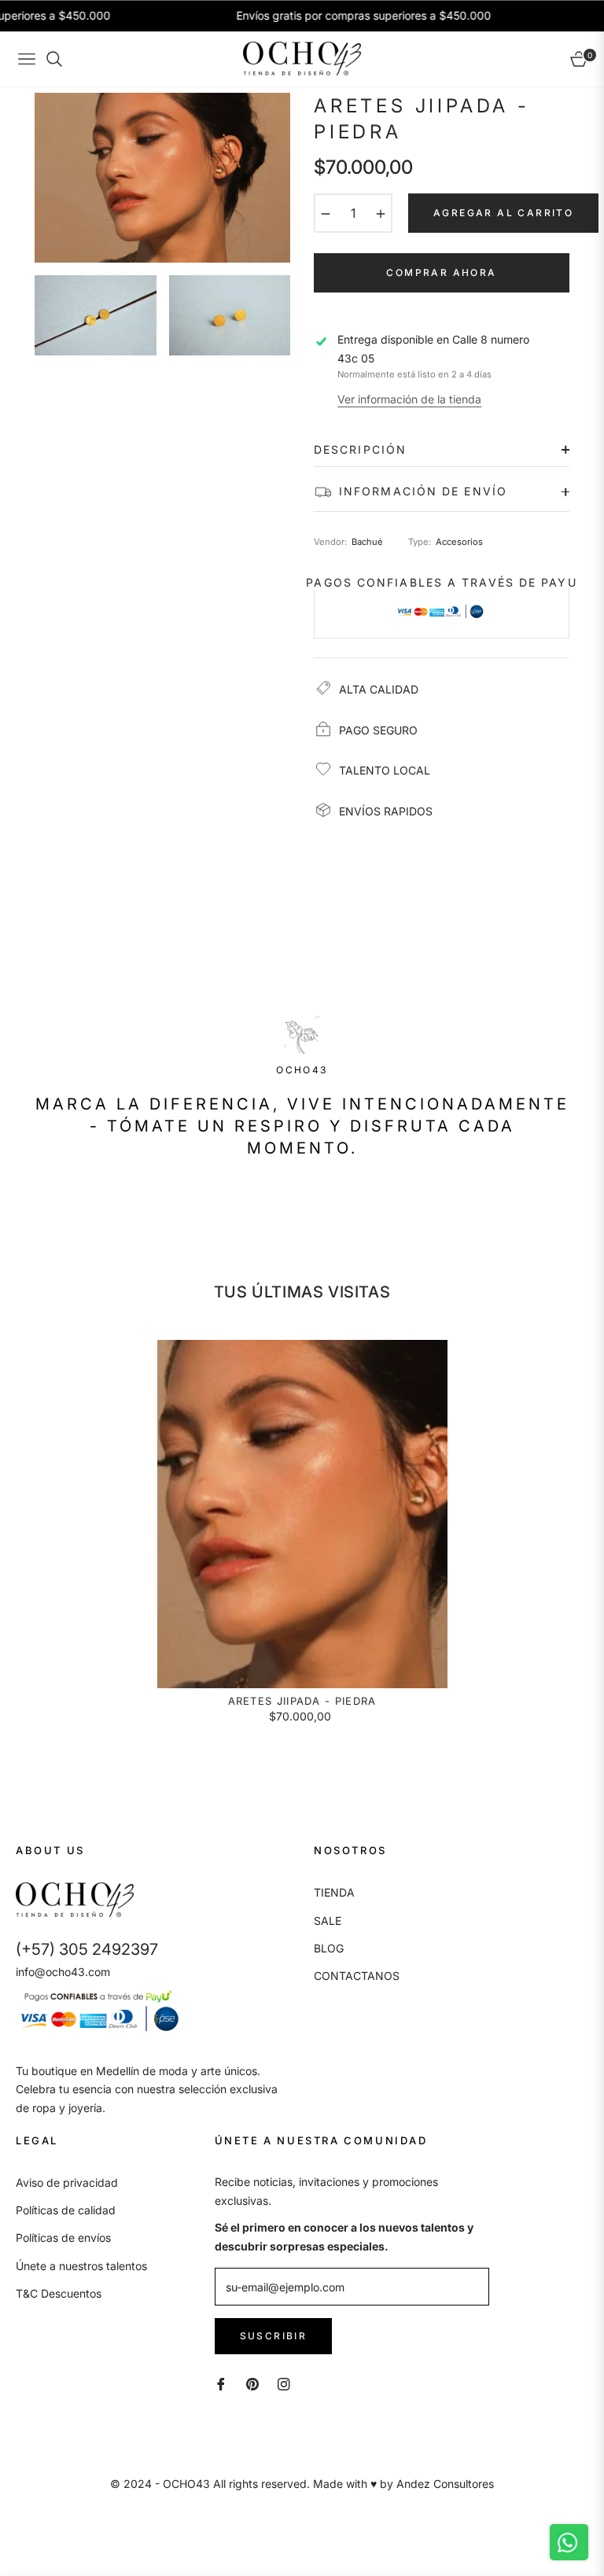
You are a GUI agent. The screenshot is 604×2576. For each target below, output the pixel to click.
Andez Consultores (445, 2484)
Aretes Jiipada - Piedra (302, 1701)
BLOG (329, 1948)
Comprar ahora (441, 272)
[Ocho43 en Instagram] (284, 2383)
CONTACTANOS (357, 1976)
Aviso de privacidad (67, 2182)
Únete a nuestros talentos (81, 2266)
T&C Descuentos (59, 2293)
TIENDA (334, 1892)
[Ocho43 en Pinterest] (252, 2383)
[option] (162, 178)
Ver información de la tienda (409, 399)
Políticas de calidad (66, 2210)
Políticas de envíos (63, 2237)
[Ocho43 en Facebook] (221, 2383)
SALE (328, 1921)
